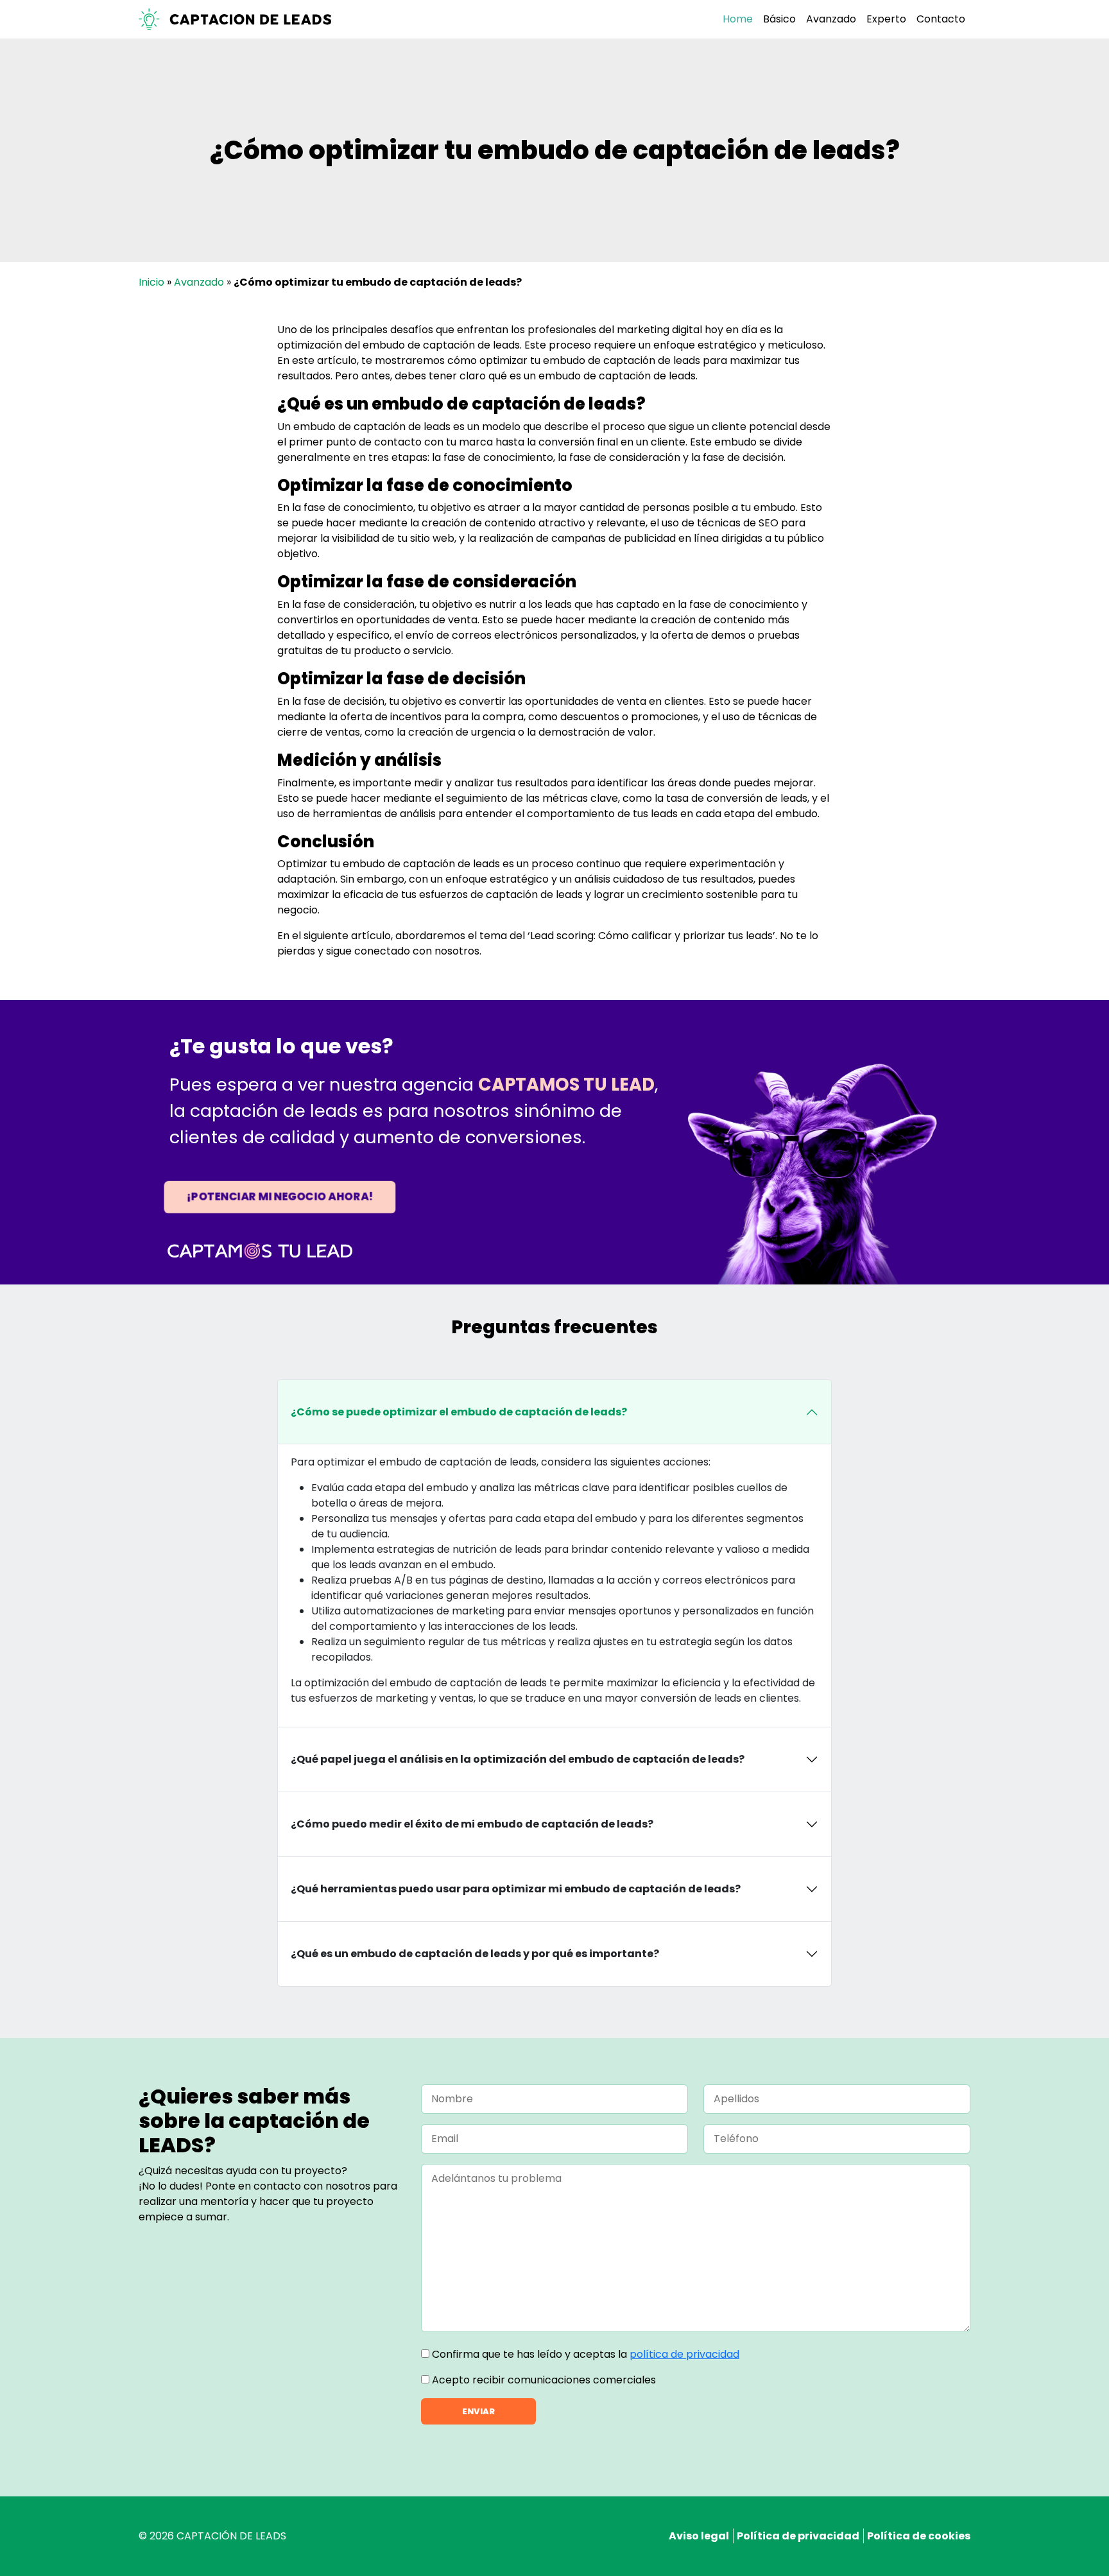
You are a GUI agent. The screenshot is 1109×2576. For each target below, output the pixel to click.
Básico (779, 19)
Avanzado (831, 19)
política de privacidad (684, 2354)
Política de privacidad (798, 2536)
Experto (886, 19)
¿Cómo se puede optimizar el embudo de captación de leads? (459, 1412)
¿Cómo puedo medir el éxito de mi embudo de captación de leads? (472, 1824)
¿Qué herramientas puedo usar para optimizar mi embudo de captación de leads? (516, 1889)
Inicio (151, 282)
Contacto (941, 19)
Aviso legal (699, 2536)
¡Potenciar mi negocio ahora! (279, 1197)
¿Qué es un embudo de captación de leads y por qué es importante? (475, 1954)
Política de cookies (919, 2536)
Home (738, 19)
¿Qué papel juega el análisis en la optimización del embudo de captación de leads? (518, 1759)
